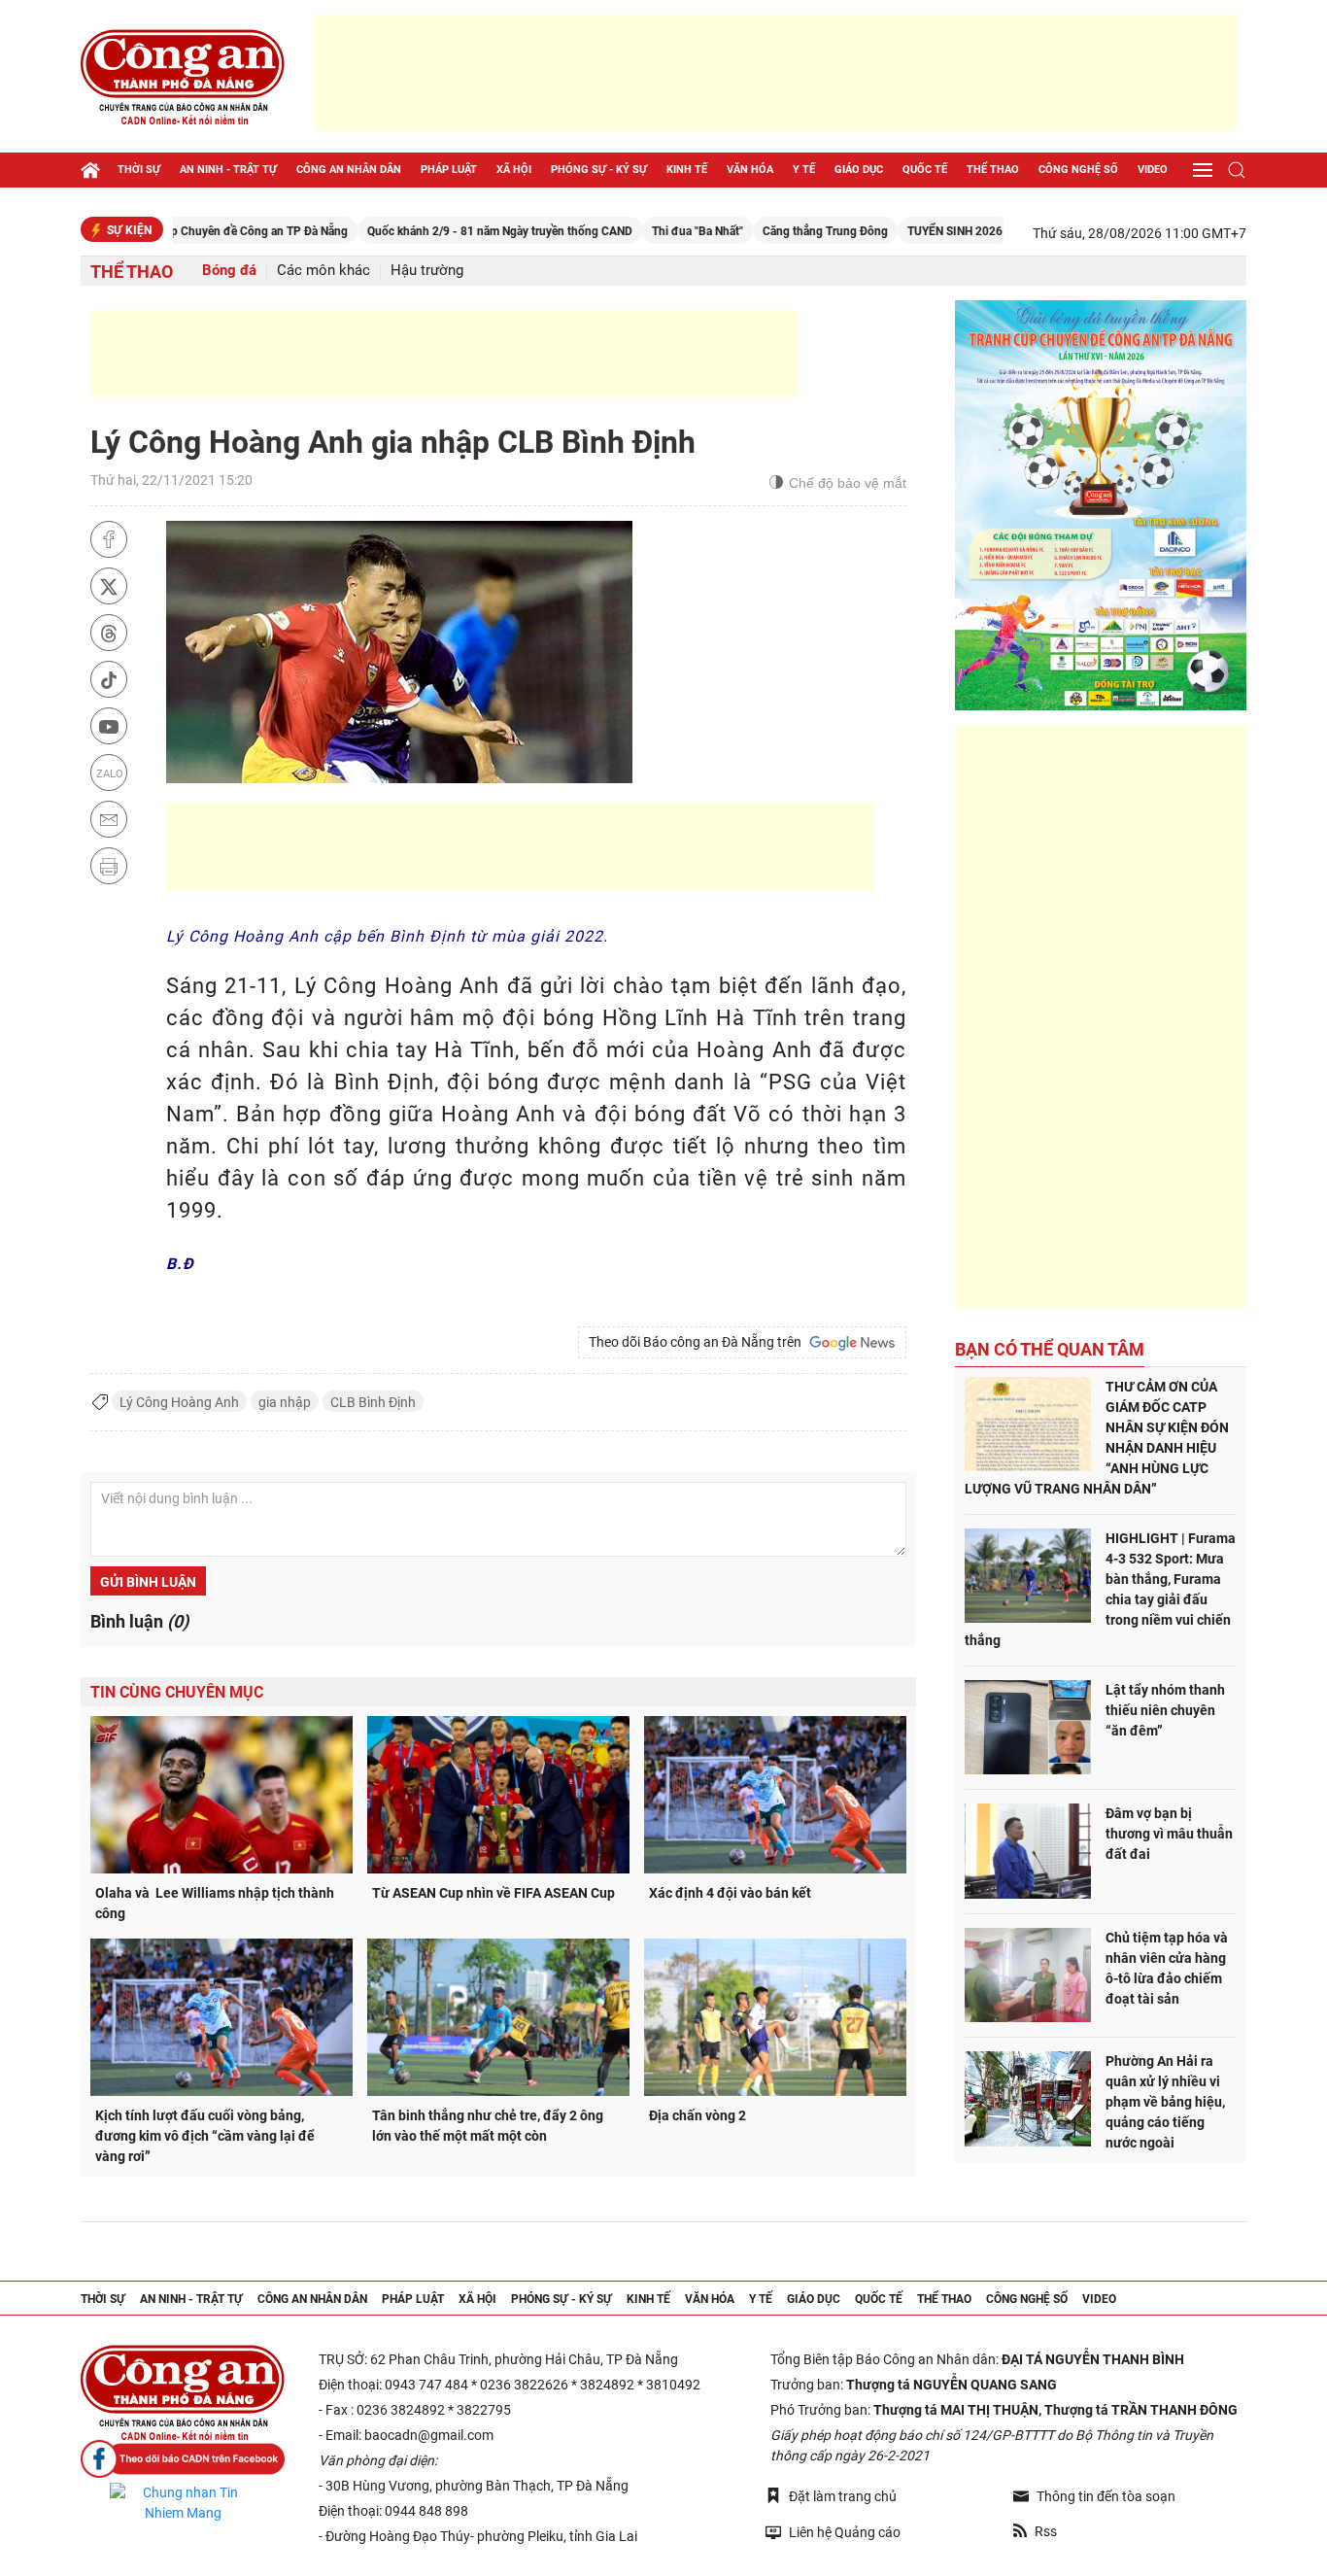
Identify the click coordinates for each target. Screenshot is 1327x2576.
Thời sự (139, 170)
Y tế (804, 170)
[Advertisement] (775, 73)
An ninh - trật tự (228, 170)
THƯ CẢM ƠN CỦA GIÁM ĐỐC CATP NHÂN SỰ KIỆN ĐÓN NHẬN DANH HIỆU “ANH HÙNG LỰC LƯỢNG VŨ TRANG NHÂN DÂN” (1097, 1438)
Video (1153, 170)
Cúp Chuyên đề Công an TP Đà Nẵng (191, 231)
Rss (1046, 2531)
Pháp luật (449, 170)
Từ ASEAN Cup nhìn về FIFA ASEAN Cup (493, 1893)
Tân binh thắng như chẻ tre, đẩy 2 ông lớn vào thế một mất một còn (488, 2126)
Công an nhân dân (349, 170)
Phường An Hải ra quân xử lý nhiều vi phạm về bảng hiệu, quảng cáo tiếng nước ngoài (1165, 2102)
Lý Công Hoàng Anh (179, 1402)
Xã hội (514, 170)
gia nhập (285, 1402)
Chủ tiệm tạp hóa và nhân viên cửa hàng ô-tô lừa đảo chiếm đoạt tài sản (1167, 1968)
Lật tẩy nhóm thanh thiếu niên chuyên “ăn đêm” (1165, 1710)
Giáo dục (859, 170)
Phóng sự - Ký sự (599, 170)
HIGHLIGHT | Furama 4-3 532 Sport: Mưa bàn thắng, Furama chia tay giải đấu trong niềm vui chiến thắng (1100, 1589)
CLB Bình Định (373, 1402)
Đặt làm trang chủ (843, 2496)
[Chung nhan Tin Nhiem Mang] (183, 2503)
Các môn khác (323, 271)
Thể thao (993, 170)
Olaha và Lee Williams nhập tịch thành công (215, 1903)
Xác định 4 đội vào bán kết (730, 1893)
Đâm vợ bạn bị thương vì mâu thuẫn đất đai (1169, 1834)
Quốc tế (925, 170)
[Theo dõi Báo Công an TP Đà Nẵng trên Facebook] (183, 2459)
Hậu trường (427, 271)
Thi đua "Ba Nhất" (636, 231)
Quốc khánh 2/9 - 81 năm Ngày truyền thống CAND (439, 231)
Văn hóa (750, 170)
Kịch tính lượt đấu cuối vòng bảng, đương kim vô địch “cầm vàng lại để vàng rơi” (205, 2136)
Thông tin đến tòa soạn (1106, 2496)
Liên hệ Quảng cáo (845, 2532)
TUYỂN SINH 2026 (894, 231)
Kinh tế (687, 170)
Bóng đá (229, 271)
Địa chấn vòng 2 (698, 2115)
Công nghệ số (1078, 170)
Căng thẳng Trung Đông (764, 231)
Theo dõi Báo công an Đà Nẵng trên (698, 1342)
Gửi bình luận (148, 1582)
